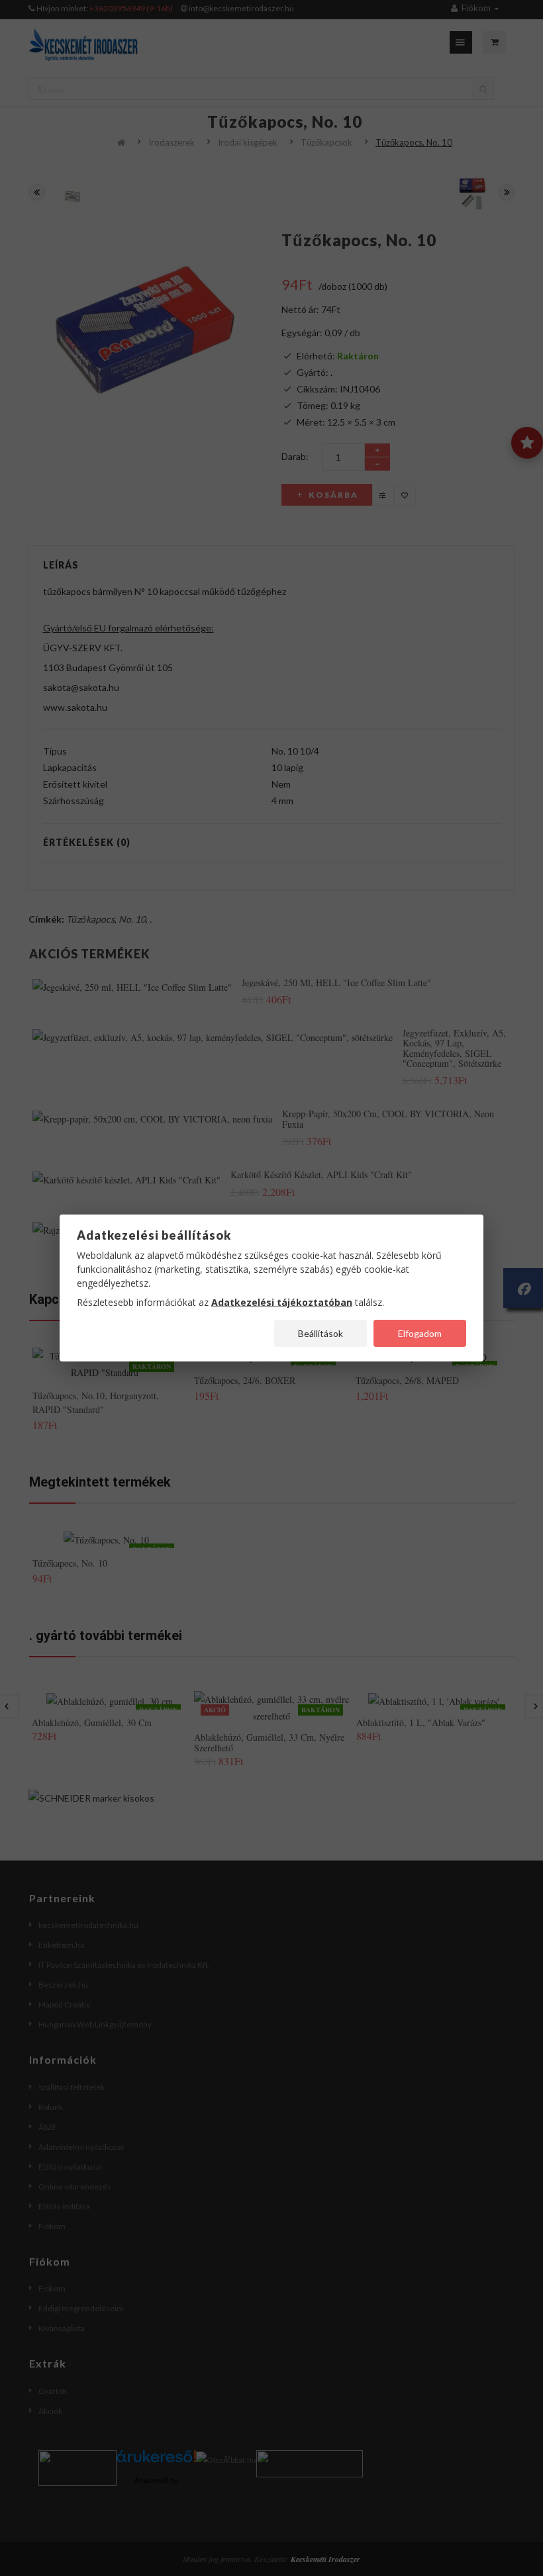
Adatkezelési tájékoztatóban (282, 1302)
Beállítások (321, 1333)
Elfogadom (420, 1333)
